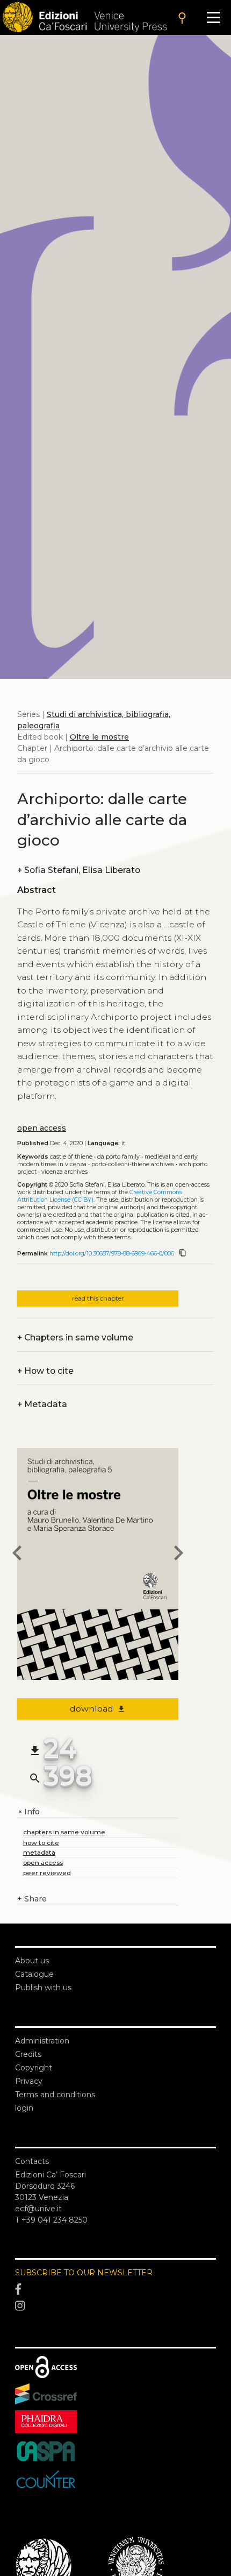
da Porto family (118, 1157)
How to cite (45, 1371)
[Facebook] (115, 2289)
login (24, 2108)
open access (42, 1128)
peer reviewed (47, 1873)
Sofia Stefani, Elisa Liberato (79, 870)
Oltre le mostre (99, 737)
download (98, 1709)
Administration (42, 2041)
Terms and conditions (55, 2095)
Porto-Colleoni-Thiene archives (133, 1164)
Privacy (29, 2081)
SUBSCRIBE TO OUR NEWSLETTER (84, 2273)
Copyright (34, 2068)
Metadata (42, 1404)
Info (28, 1812)
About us (32, 1961)
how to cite (41, 1843)
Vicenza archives (64, 1172)
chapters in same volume (64, 1832)
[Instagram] (115, 2307)
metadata (39, 1852)
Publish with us (43, 1988)
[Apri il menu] (214, 17)
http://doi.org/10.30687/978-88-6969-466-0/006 (112, 1254)
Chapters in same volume (75, 1337)
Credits (28, 2054)
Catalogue (34, 1974)
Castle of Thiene (71, 1157)
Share (32, 1899)
